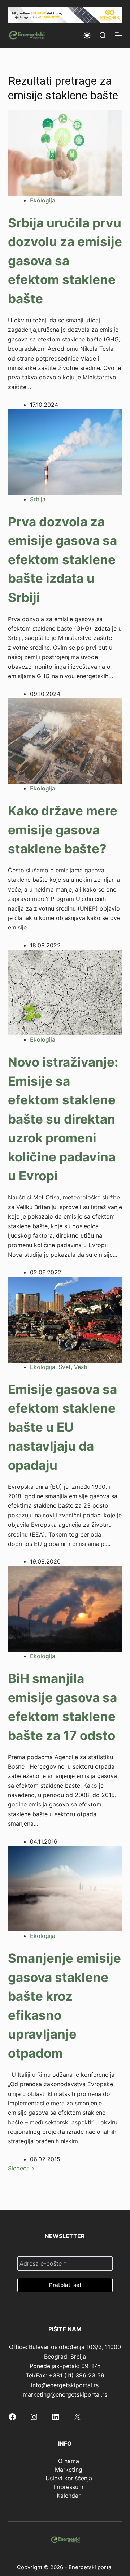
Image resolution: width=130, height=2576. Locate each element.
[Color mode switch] (87, 35)
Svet (65, 1367)
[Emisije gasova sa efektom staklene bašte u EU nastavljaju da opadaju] (65, 1319)
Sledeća (20, 2168)
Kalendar (69, 2496)
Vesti (81, 1367)
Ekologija (43, 200)
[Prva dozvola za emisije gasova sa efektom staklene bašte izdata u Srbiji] (65, 451)
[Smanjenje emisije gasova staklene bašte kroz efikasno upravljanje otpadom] (65, 1888)
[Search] (103, 35)
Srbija (38, 499)
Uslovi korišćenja (69, 2478)
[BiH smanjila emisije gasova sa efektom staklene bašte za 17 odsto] (65, 1608)
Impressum (69, 2487)
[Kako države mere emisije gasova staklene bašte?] (65, 741)
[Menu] (118, 35)
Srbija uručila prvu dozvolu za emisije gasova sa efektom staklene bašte (65, 261)
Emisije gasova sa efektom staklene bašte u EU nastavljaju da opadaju (62, 1427)
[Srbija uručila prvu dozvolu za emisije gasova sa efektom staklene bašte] (65, 153)
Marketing (69, 2470)
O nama (69, 2461)
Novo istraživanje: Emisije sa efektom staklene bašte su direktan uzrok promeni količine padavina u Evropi (63, 1119)
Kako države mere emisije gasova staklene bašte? (63, 830)
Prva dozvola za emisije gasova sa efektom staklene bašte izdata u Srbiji (62, 559)
